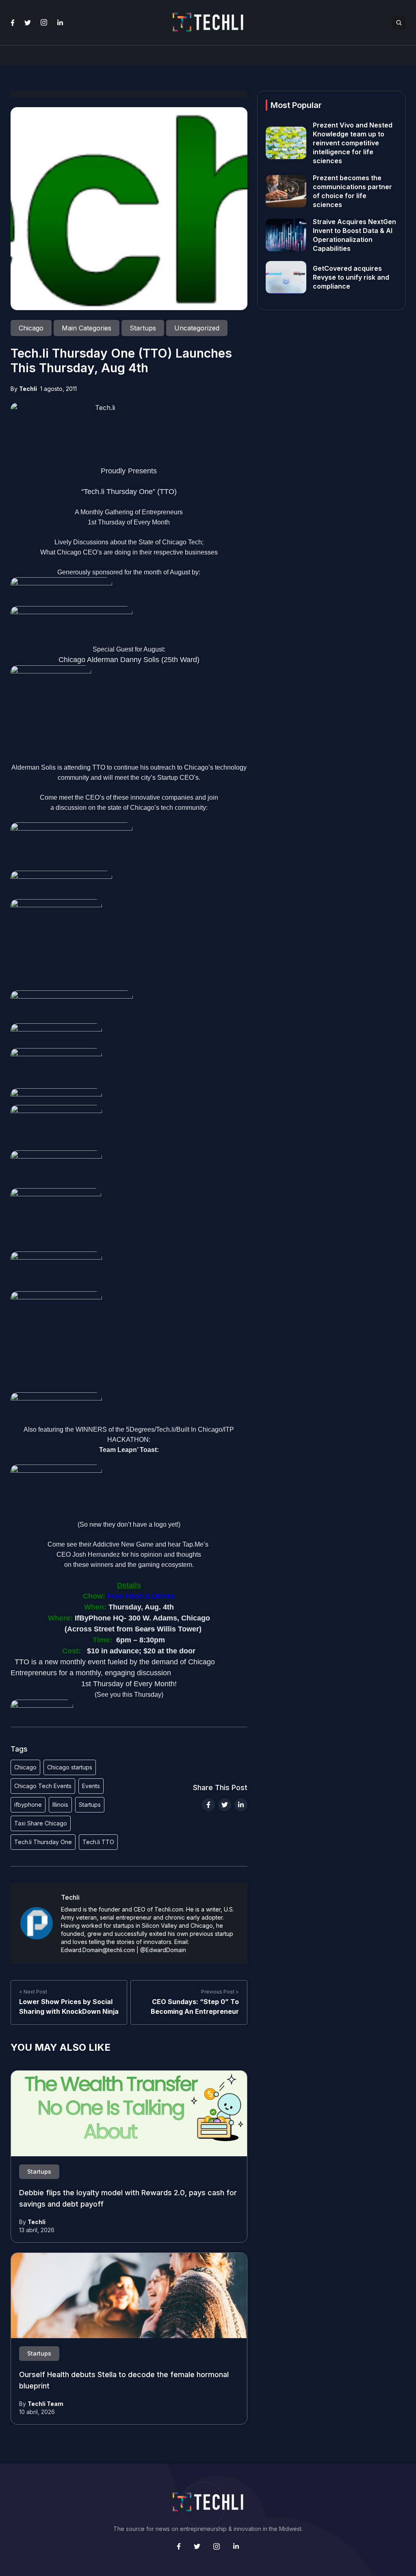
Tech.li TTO (98, 1842)
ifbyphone (28, 1805)
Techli (28, 389)
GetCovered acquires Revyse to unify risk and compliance (351, 277)
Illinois (60, 1805)
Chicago (25, 1767)
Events (91, 1786)
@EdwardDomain (163, 1950)
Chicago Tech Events (43, 1786)
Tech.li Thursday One (43, 1842)
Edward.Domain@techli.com (98, 1950)
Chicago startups (70, 1767)
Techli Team (45, 2404)
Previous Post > (220, 1992)
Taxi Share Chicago (41, 1823)
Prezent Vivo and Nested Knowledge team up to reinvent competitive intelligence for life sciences (353, 143)
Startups (90, 1805)
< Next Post (33, 1992)
